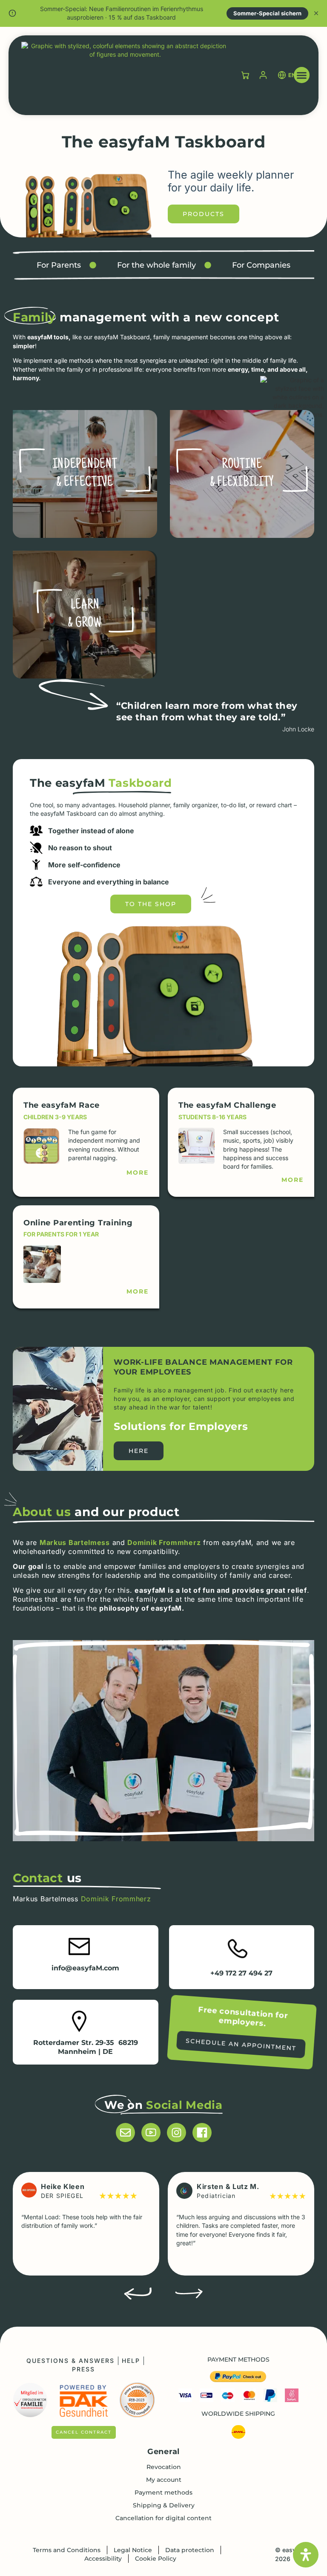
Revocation (164, 2467)
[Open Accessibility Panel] (306, 2555)
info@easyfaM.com (85, 1968)
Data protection (190, 2550)
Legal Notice (133, 2550)
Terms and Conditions (67, 2550)
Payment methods (163, 2492)
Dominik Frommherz (164, 1542)
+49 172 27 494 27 (241, 1973)
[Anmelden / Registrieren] (263, 75)
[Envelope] (125, 2133)
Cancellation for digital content (163, 2518)
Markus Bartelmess (75, 1542)
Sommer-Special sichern (267, 13)
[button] (302, 75)
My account (164, 2480)
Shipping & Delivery (164, 2505)
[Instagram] (176, 2133)
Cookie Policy (156, 2559)
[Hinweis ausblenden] (316, 13)
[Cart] (245, 75)
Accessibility (103, 2559)
